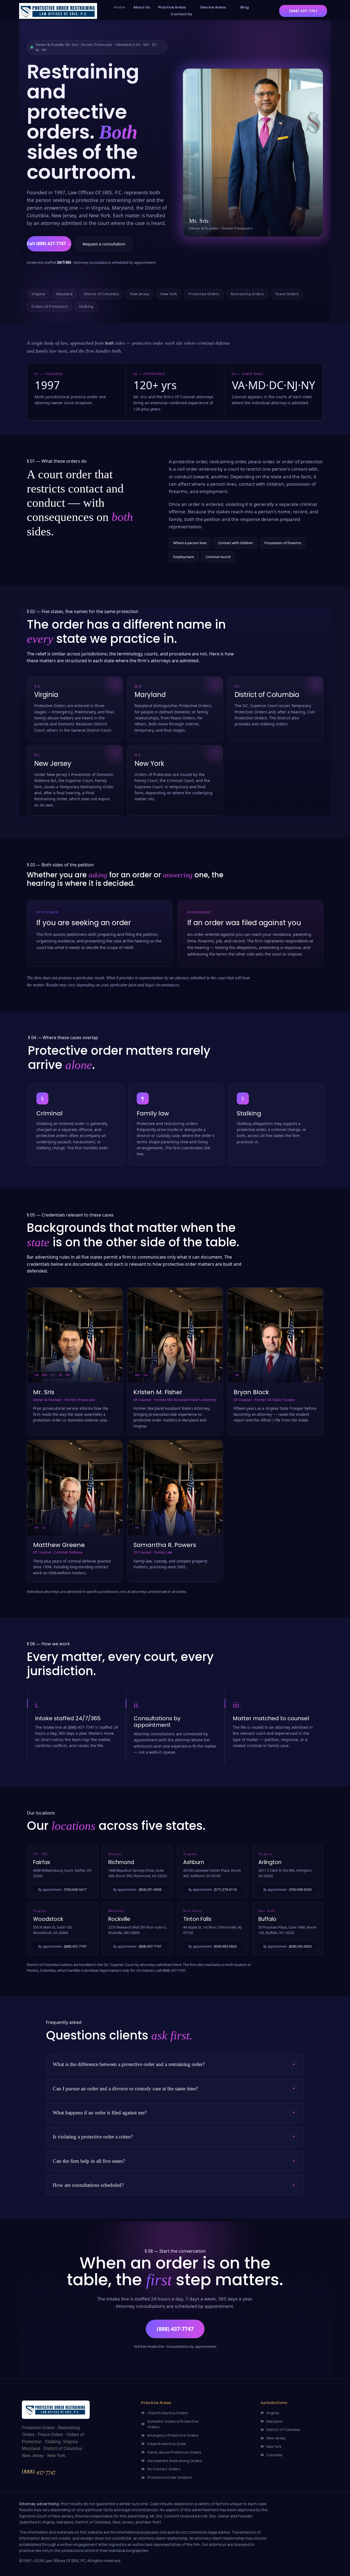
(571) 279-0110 (225, 1890)
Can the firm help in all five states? (89, 2161)
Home (119, 7)
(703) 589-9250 (300, 1890)
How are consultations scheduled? (88, 2185)
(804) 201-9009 (150, 1890)
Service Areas (213, 7)
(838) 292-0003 (300, 1946)
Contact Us (181, 14)
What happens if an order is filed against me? (100, 2113)
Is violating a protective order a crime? (93, 2137)
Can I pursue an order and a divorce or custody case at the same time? (125, 2089)
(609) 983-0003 (225, 1946)
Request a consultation (104, 244)
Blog (245, 7)
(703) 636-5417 (75, 1890)
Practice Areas (172, 7)
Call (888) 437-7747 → (49, 244)
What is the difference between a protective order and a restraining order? (129, 2064)
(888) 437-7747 (75, 1946)
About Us (142, 7)
